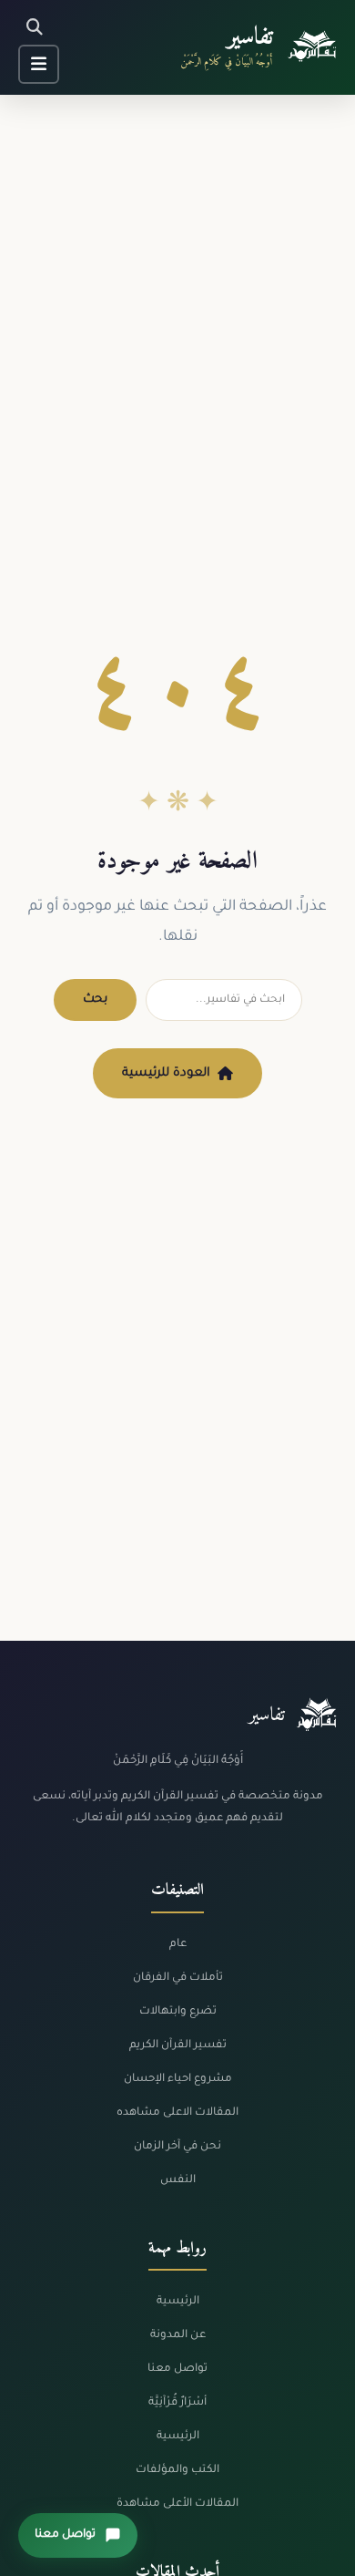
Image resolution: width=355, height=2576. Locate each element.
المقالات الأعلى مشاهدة (177, 2504)
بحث (95, 999)
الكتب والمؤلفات (177, 2470)
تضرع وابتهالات (178, 2012)
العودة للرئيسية (166, 1073)
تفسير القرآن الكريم (178, 2045)
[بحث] (35, 28)
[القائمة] (39, 64)
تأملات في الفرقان (178, 1978)
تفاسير (250, 38)
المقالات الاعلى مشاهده (177, 2113)
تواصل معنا (177, 2369)
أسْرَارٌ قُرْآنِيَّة (177, 2403)
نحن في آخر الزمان (177, 2147)
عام (178, 1944)
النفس (178, 2180)
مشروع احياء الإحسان (178, 2079)
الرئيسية (178, 2302)
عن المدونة (178, 2335)
